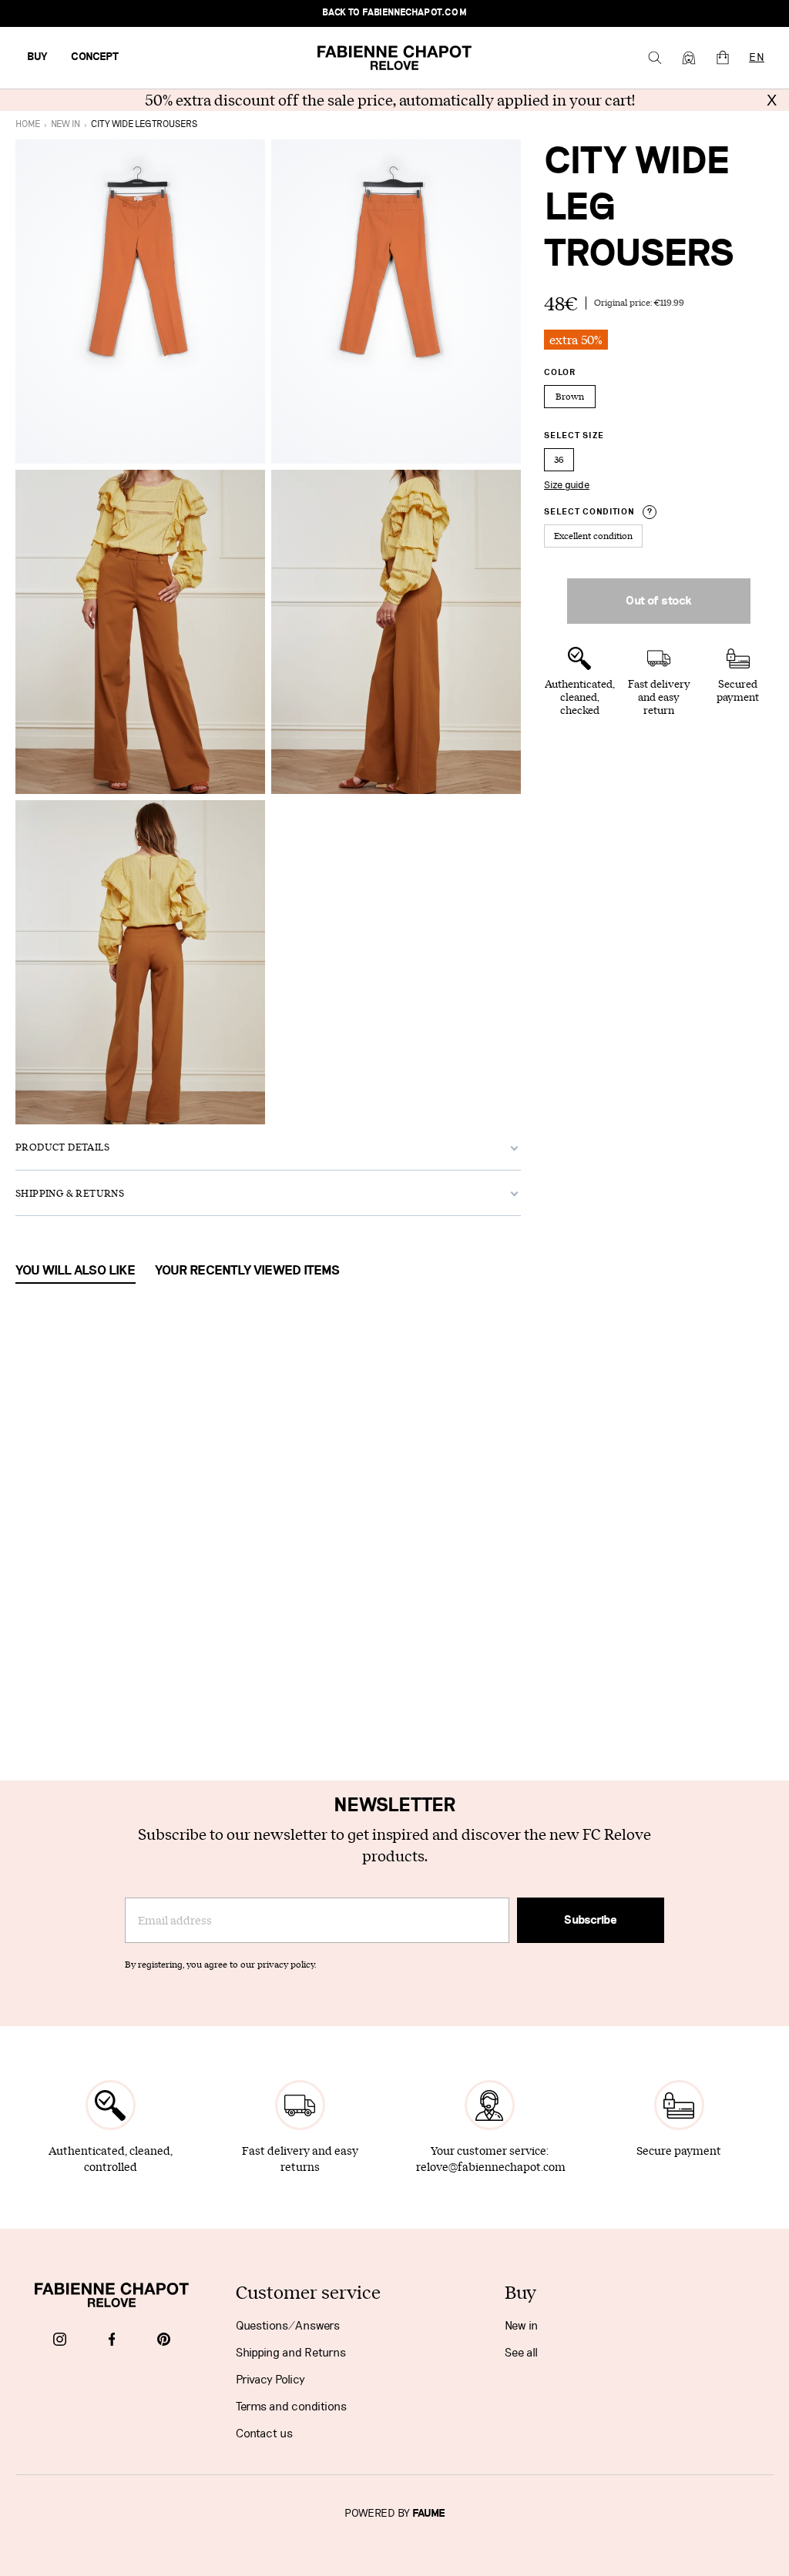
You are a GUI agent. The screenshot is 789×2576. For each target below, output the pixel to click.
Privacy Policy (270, 2380)
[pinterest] (164, 2340)
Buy (37, 57)
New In (65, 124)
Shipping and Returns (291, 2353)
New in (521, 2326)
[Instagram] (60, 2340)
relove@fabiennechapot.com (491, 2167)
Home (28, 124)
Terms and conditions (291, 2407)
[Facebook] (112, 2340)
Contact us (264, 2434)
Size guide (567, 485)
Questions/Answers (288, 2326)
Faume (429, 2514)
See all (521, 2353)
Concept (95, 57)
